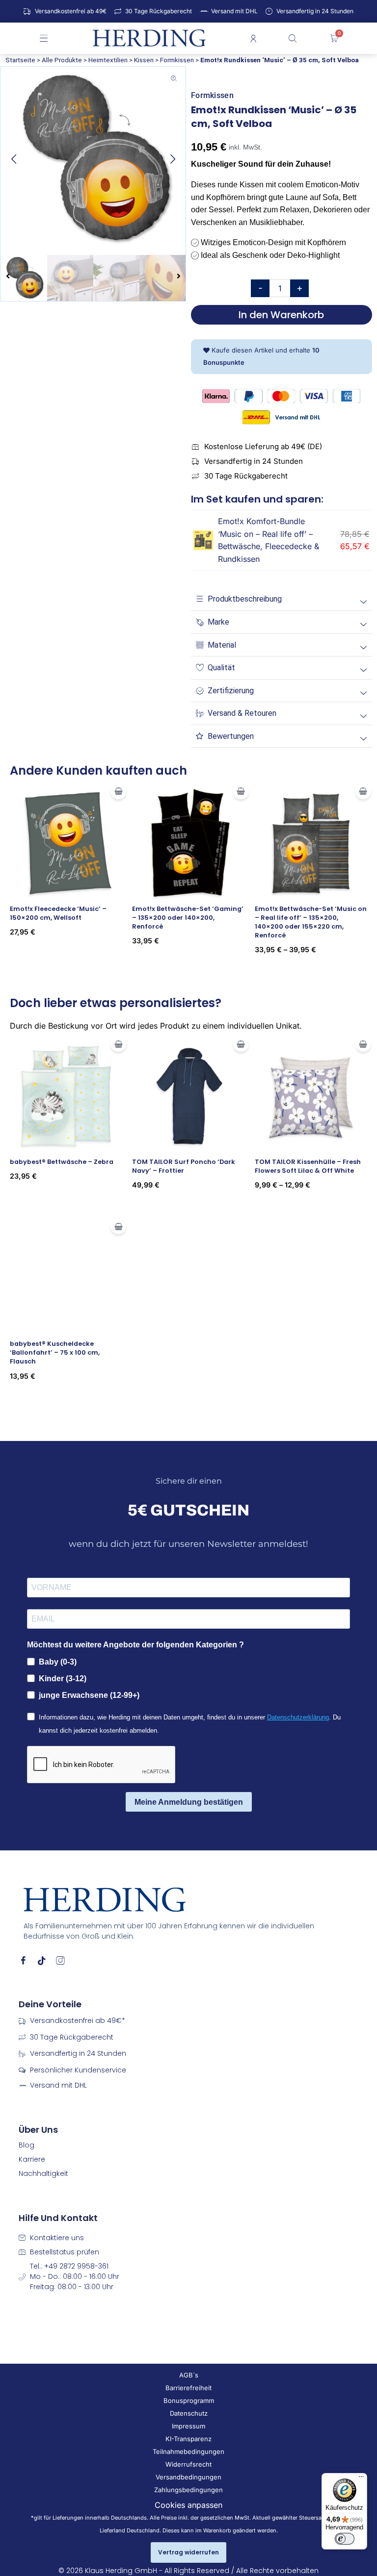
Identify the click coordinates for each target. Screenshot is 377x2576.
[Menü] (361, 2479)
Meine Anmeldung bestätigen (189, 1802)
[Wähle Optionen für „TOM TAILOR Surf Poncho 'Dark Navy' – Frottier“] (241, 1044)
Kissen (144, 60)
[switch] (345, 2539)
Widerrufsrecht (188, 2464)
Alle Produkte (62, 60)
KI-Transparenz (188, 2439)
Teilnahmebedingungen (188, 2451)
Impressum (188, 2426)
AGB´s (189, 2375)
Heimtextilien (108, 60)
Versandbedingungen (188, 2477)
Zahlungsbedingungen (188, 2490)
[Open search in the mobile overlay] (294, 38)
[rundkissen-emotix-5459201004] (93, 159)
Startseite (20, 60)
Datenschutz (189, 2413)
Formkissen (177, 60)
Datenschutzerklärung (298, 1717)
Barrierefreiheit (188, 2388)
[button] (14, 159)
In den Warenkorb (281, 315)
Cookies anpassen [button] (188, 2505)
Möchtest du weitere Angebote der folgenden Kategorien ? (135, 1645)
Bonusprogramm (189, 2400)
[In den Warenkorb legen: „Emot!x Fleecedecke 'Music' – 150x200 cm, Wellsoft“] (118, 791)
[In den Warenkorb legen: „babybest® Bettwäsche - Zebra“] (118, 1044)
